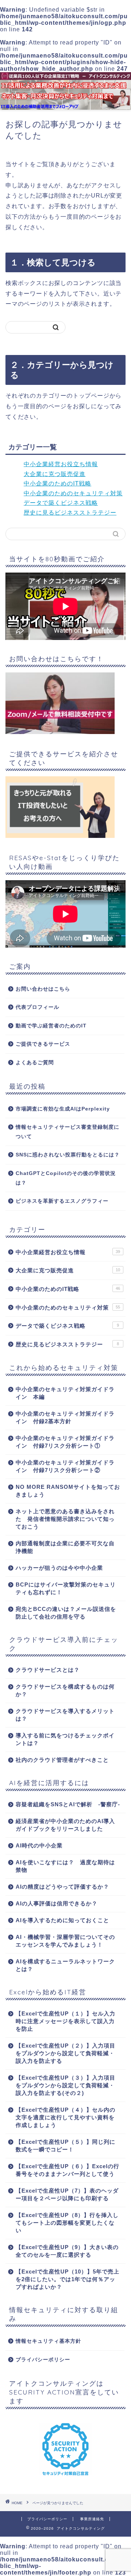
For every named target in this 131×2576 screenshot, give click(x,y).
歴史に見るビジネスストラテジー (70, 513)
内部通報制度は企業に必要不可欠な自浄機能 (65, 1547)
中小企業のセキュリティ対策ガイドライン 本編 (65, 1393)
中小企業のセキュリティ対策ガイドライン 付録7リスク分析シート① (65, 1442)
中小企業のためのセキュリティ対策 (73, 493)
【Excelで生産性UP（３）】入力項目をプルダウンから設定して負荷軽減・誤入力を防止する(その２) (65, 2085)
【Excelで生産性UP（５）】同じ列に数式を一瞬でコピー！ (65, 2146)
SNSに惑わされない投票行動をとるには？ (68, 1155)
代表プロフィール (37, 1007)
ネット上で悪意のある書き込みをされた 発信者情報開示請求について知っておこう (65, 1519)
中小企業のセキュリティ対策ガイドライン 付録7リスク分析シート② (65, 1466)
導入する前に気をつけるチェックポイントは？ (65, 1739)
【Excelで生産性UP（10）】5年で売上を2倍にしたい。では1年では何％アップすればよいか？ (68, 2279)
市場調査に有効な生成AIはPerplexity (63, 1109)
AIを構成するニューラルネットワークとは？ (65, 1965)
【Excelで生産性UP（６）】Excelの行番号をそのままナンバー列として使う (68, 2170)
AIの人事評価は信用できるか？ (57, 1903)
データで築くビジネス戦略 (61, 503)
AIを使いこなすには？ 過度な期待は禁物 (65, 1866)
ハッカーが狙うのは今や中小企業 (59, 1568)
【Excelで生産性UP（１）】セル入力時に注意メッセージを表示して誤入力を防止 (65, 2021)
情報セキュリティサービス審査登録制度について (68, 1132)
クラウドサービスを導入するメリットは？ (65, 1715)
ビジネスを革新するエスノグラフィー (62, 1201)
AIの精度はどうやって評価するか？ (62, 1887)
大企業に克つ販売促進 (55, 474)
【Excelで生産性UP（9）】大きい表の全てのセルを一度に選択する (67, 2251)
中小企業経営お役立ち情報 (61, 464)
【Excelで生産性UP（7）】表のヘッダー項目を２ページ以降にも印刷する (67, 2194)
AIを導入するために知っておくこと (62, 1920)
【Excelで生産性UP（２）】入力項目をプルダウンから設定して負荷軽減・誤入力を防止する (65, 2053)
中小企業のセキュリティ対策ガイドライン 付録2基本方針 (65, 1417)
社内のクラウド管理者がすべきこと (62, 1760)
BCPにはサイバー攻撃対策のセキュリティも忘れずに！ (66, 1588)
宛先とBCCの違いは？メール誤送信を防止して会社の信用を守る (66, 1613)
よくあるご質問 (35, 1063)
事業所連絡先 (92, 2519)
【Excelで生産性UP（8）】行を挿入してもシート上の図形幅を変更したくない (67, 2223)
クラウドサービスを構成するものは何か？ (65, 1690)
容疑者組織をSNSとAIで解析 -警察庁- (68, 1804)
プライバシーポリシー (43, 2360)
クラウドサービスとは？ (48, 1670)
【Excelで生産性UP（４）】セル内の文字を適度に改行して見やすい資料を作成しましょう (65, 2117)
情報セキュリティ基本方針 (48, 2341)
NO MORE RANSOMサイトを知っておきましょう (68, 1491)
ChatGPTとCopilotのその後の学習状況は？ (66, 1178)
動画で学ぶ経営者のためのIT (51, 1026)
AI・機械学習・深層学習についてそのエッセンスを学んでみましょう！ (65, 1941)
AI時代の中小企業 (39, 1845)
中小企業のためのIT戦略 (57, 483)
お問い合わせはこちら (43, 989)
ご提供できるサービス (43, 1044)
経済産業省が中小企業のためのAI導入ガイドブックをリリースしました (65, 1825)
